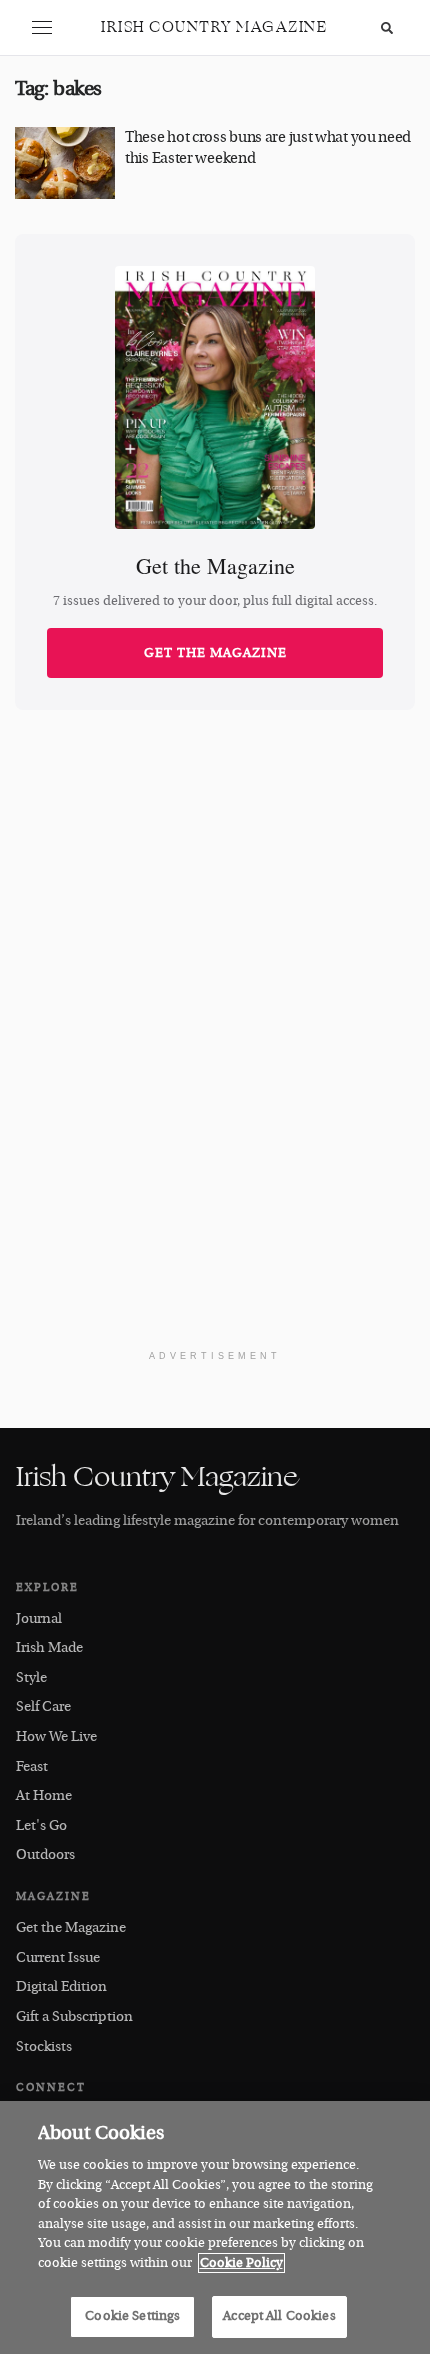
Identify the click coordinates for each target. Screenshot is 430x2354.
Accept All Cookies (279, 2316)
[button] (42, 28)
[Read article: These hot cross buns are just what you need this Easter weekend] (65, 163)
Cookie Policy (241, 2263)
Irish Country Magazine (214, 27)
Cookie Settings (132, 2316)
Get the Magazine (215, 653)
